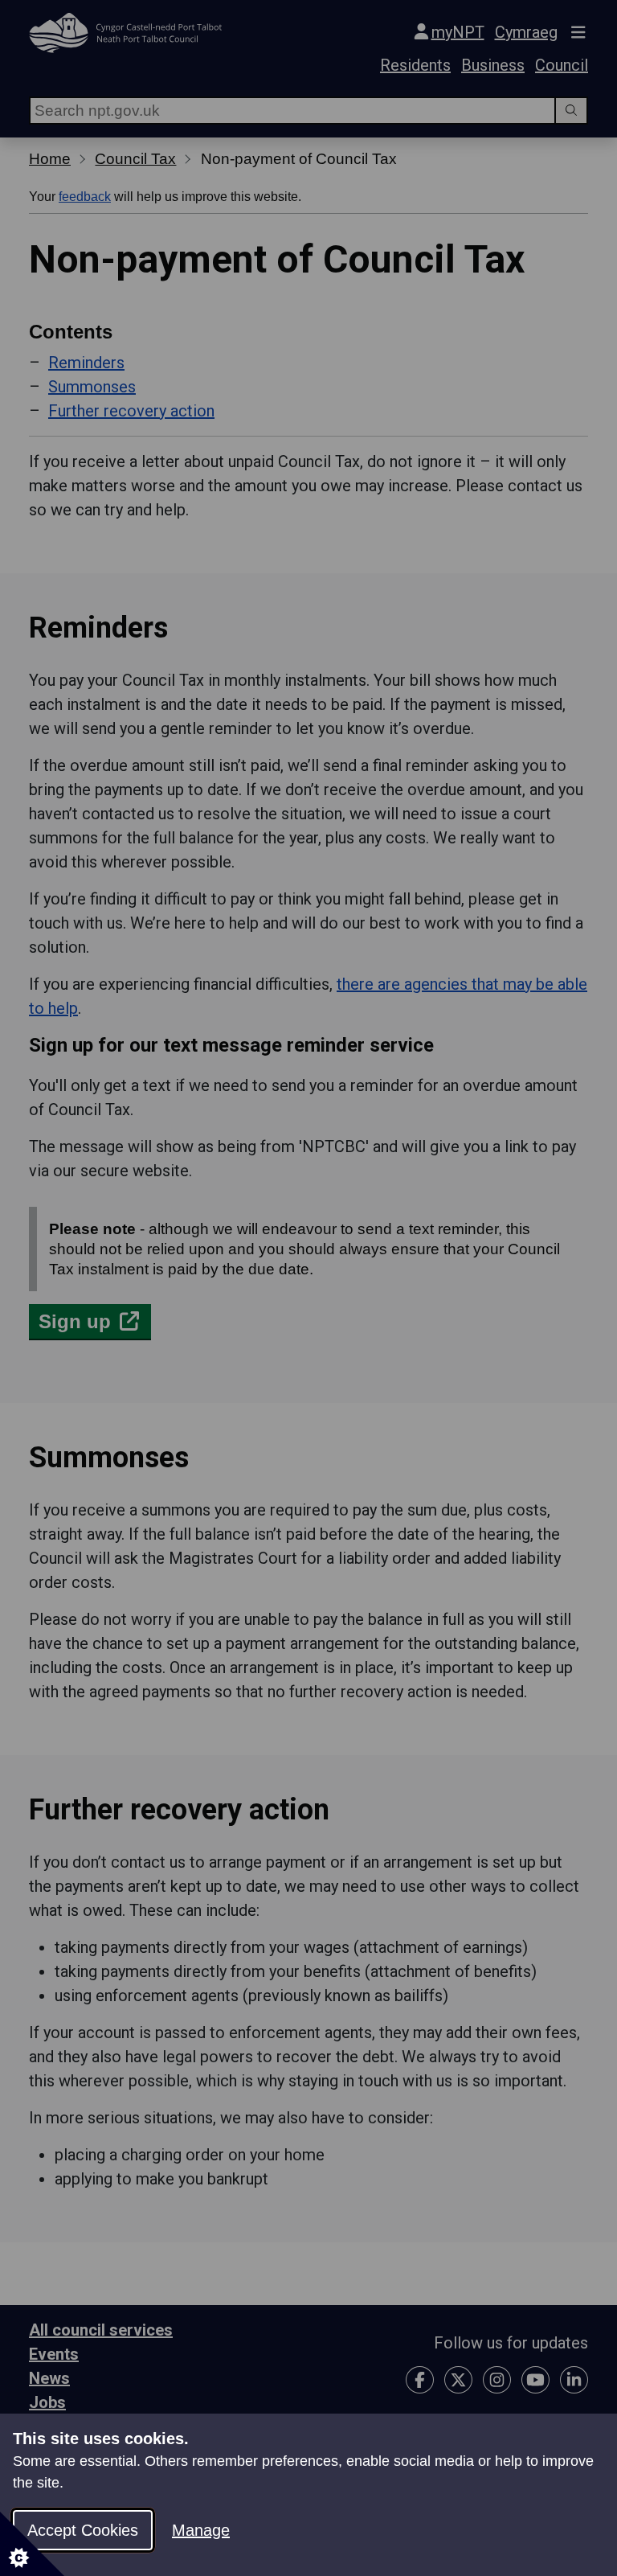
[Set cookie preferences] (32, 2544)
